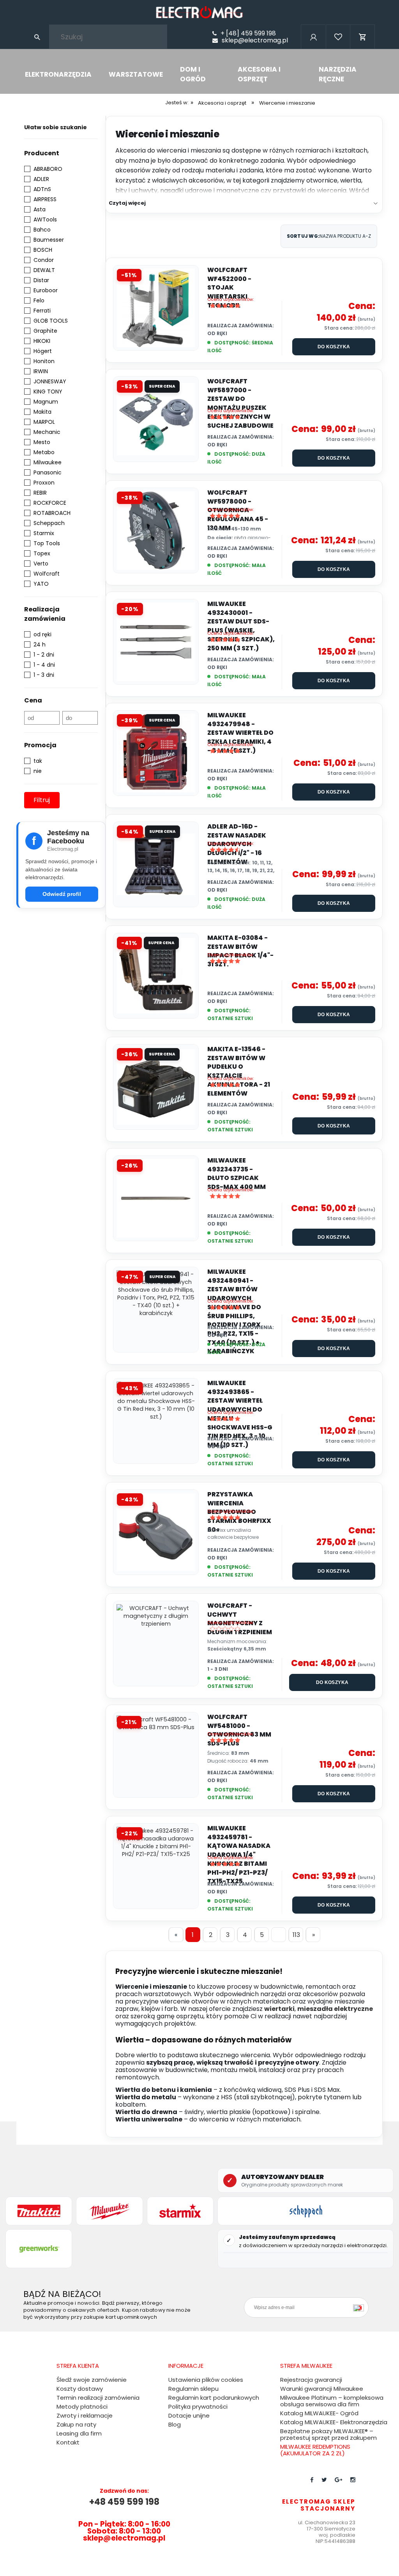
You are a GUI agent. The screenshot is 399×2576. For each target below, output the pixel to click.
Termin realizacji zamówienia (98, 2398)
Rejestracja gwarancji (311, 2380)
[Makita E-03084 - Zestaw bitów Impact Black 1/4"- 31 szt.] (156, 976)
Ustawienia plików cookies (206, 2380)
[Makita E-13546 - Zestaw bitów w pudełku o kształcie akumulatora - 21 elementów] (156, 1087)
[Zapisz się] (360, 2307)
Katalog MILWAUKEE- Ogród (319, 2413)
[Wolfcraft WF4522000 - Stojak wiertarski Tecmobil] (156, 308)
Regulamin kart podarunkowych (214, 2398)
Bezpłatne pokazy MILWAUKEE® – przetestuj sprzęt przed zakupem (328, 2434)
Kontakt (68, 2442)
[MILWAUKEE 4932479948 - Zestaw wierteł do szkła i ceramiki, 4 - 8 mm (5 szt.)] (156, 753)
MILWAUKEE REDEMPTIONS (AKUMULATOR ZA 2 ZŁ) (315, 2450)
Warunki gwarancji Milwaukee (322, 2389)
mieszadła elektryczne (335, 2009)
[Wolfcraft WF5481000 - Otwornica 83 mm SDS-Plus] (156, 1755)
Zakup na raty (76, 2424)
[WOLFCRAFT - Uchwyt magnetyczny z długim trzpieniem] (156, 1644)
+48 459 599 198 (124, 2502)
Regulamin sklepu (193, 2389)
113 (296, 1935)
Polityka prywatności (198, 2407)
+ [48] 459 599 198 (248, 33)
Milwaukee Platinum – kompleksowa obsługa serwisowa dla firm (332, 2401)
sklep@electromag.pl (255, 40)
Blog (175, 2424)
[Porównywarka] (338, 47)
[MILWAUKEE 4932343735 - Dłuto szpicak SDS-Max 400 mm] (156, 1198)
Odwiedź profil (62, 894)
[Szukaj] (37, 37)
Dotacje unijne (189, 2415)
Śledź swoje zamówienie (92, 2380)
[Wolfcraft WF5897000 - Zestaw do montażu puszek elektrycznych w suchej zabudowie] (156, 419)
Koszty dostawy (80, 2389)
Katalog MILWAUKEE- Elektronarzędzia (334, 2422)
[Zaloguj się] (313, 47)
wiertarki (279, 2009)
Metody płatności (82, 2407)
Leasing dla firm (79, 2433)
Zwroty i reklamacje (85, 2415)
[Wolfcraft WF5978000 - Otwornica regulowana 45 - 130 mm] (156, 530)
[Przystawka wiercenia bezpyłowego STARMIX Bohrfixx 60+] (156, 1532)
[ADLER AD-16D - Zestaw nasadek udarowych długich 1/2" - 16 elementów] (156, 864)
